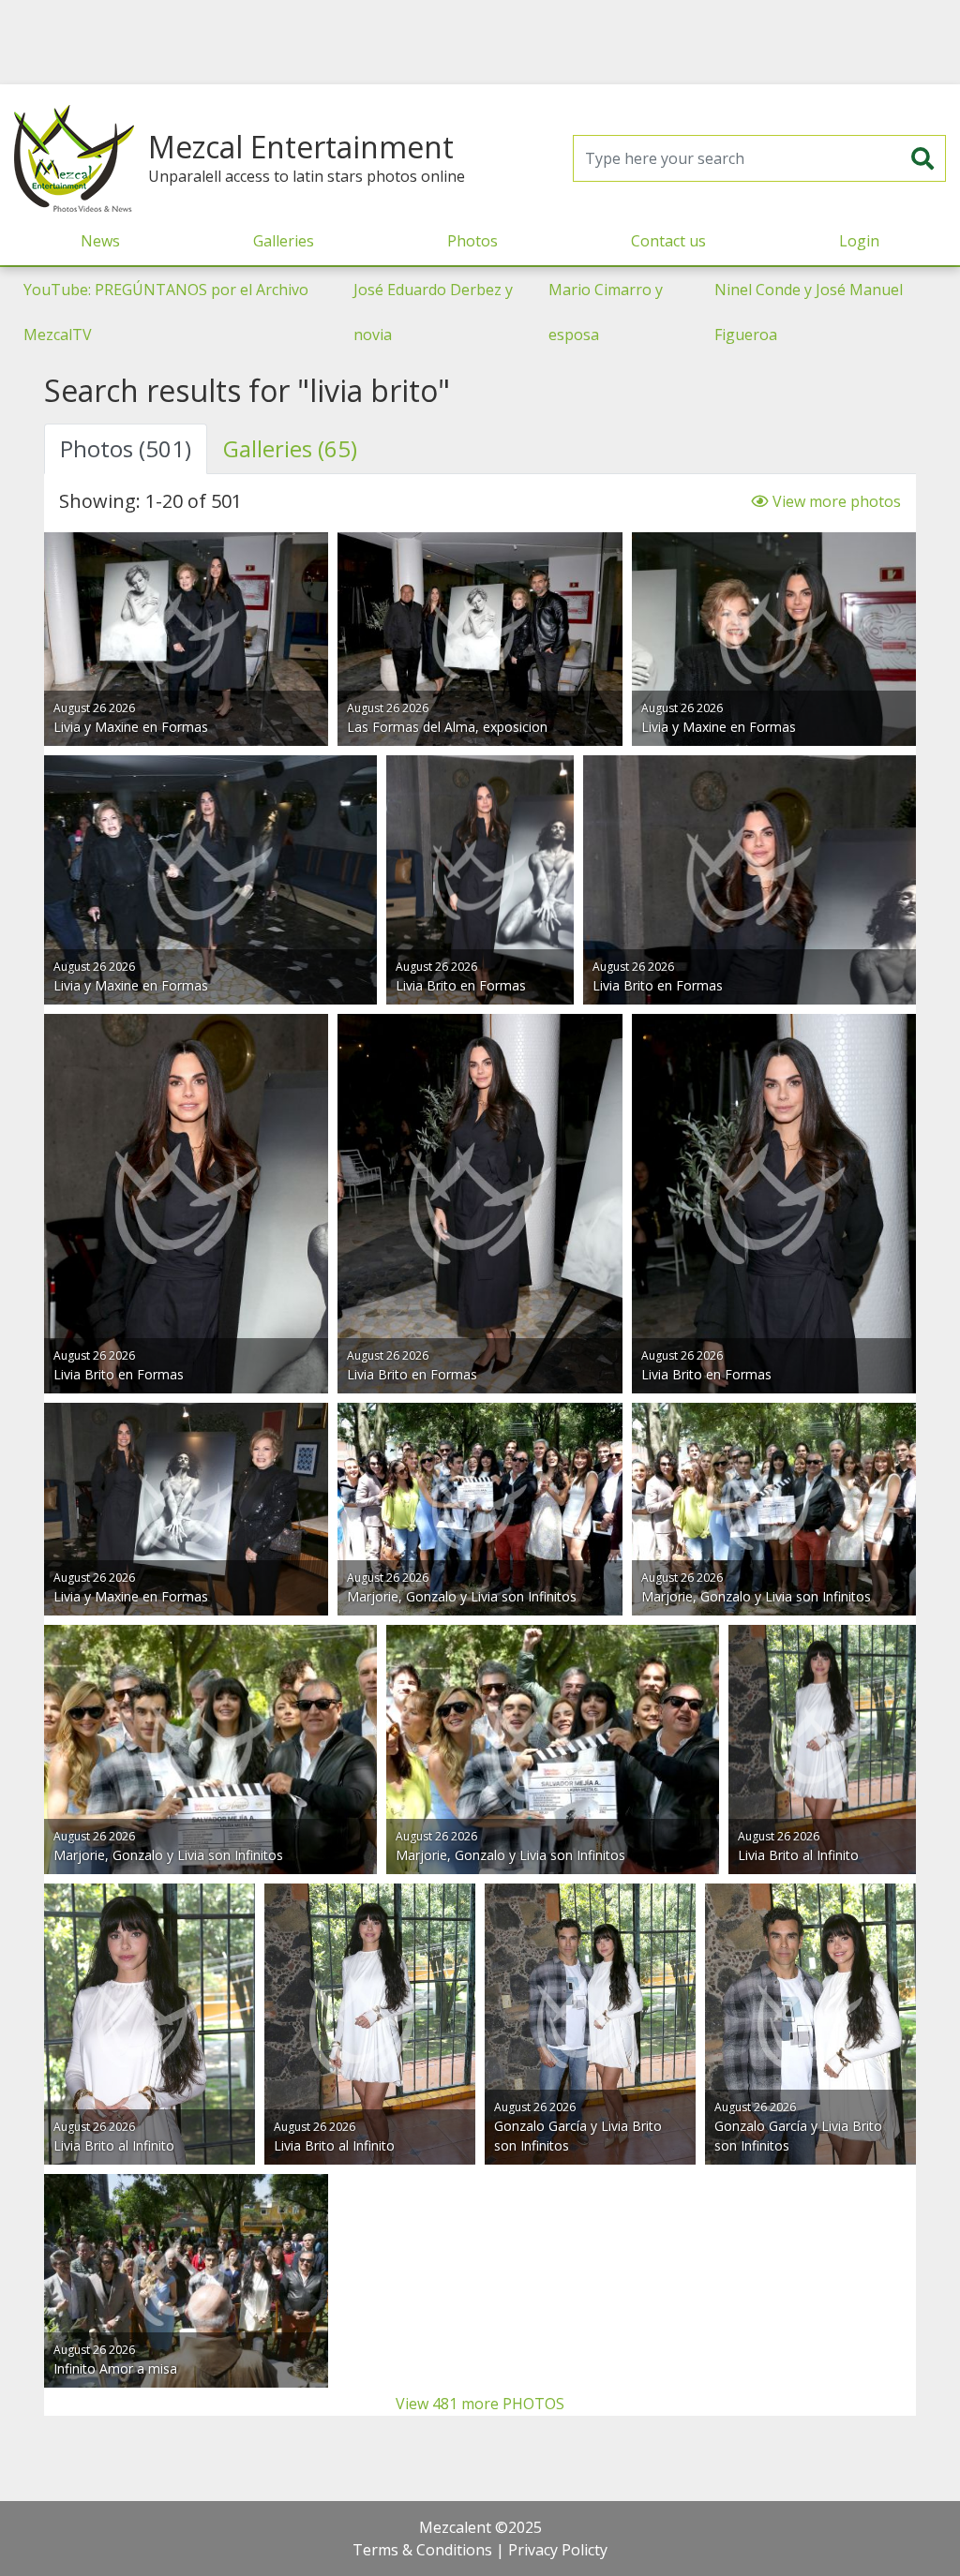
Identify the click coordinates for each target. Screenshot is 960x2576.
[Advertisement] (480, 42)
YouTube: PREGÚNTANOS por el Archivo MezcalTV (166, 312)
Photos (472, 241)
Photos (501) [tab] (126, 448)
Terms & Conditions (422, 2550)
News (100, 241)
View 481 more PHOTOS (480, 2404)
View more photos (835, 501)
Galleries (284, 241)
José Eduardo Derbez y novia (433, 312)
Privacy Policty (558, 2550)
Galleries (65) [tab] (290, 448)
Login (859, 241)
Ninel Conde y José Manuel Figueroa (809, 312)
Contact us (668, 241)
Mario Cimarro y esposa (606, 312)
